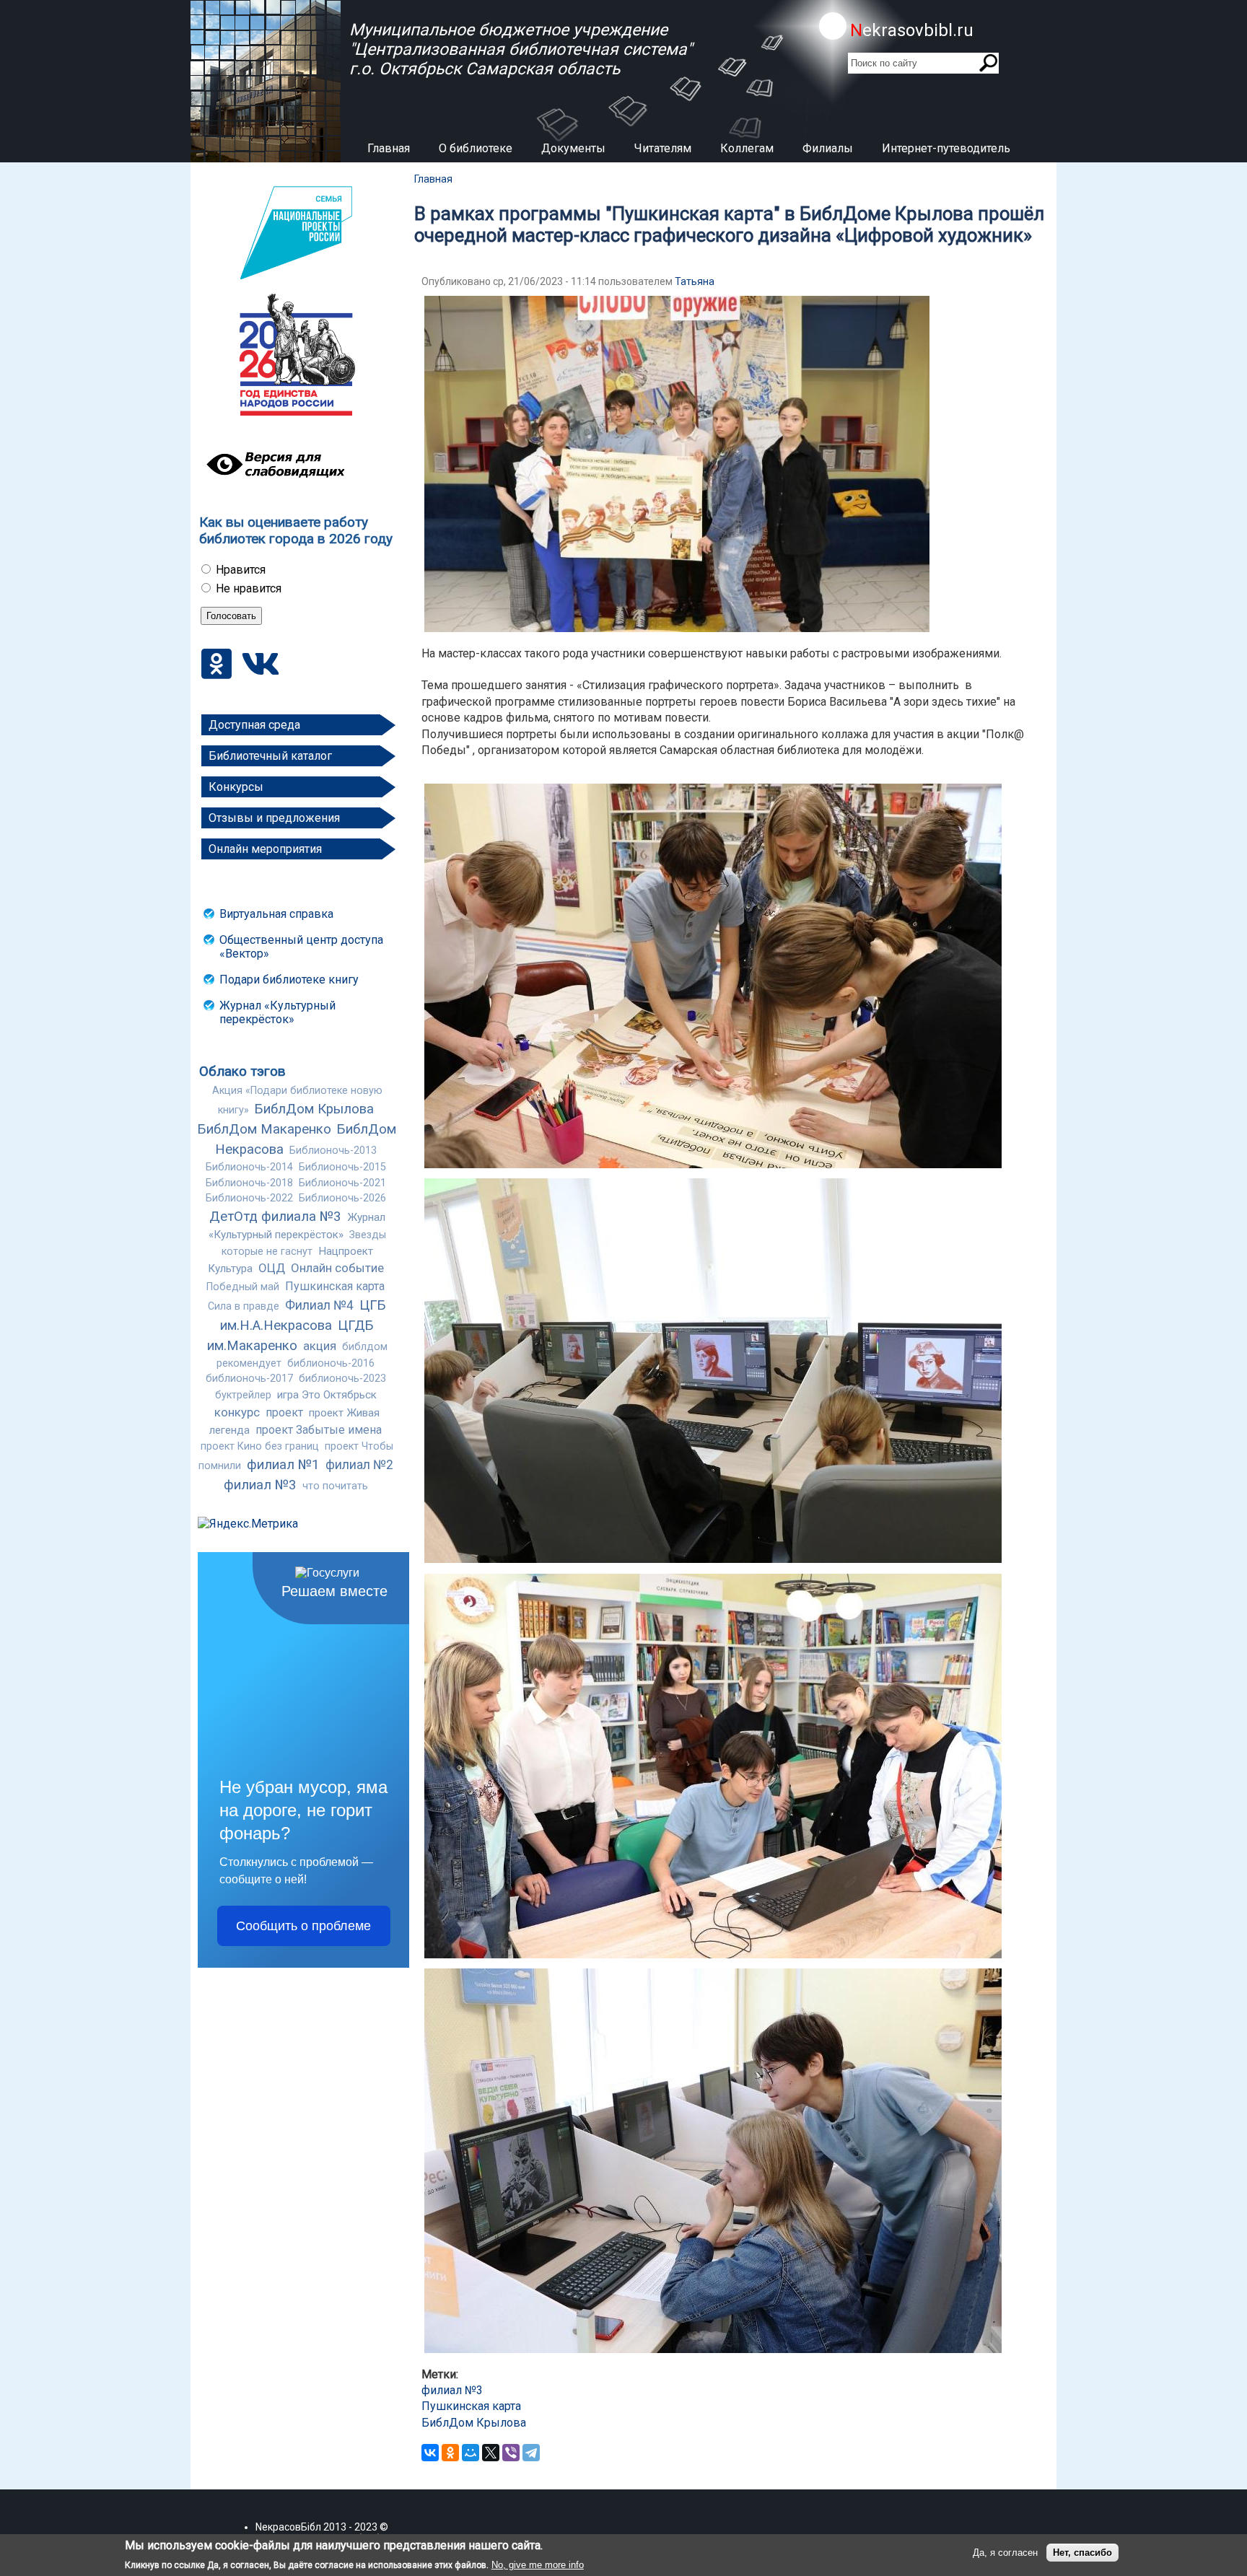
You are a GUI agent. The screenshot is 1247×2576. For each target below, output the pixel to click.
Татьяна (695, 281)
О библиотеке (476, 148)
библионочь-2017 (249, 1379)
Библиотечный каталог (270, 756)
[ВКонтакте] (430, 2453)
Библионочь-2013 (333, 1151)
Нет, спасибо (1082, 2553)
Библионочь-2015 (342, 1167)
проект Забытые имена (319, 1430)
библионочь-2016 (331, 1363)
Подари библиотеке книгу (289, 980)
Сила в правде (244, 1306)
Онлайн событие (337, 1268)
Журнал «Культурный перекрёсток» (277, 1012)
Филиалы (828, 148)
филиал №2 (359, 1465)
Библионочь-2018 (249, 1183)
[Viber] (511, 2453)
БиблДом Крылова (314, 1109)
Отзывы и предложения (274, 818)
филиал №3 (260, 1485)
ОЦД (272, 1268)
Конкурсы (236, 787)
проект (284, 1412)
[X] (491, 2453)
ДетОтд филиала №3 (275, 1217)
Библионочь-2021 (342, 1183)
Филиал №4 (319, 1305)
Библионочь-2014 (249, 1167)
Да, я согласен (1005, 2553)
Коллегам (747, 148)
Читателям (663, 148)
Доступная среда (254, 725)
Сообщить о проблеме (303, 1926)
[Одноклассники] (450, 2453)
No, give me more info (538, 2565)
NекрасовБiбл (288, 2527)
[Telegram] (531, 2453)
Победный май (243, 1287)
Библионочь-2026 (342, 1198)
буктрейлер (243, 1395)
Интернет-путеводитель (946, 148)
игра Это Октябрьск (327, 1395)
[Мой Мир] (471, 2453)
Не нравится (249, 588)
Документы (573, 148)
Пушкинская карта (335, 1286)
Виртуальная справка (276, 914)
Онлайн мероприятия (265, 849)
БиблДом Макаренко (264, 1129)
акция (320, 1346)
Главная (389, 148)
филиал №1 (283, 1465)
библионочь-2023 (342, 1379)
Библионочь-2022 (249, 1198)
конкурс (237, 1412)
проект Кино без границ (260, 1446)
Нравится (241, 570)
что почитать (335, 1486)
